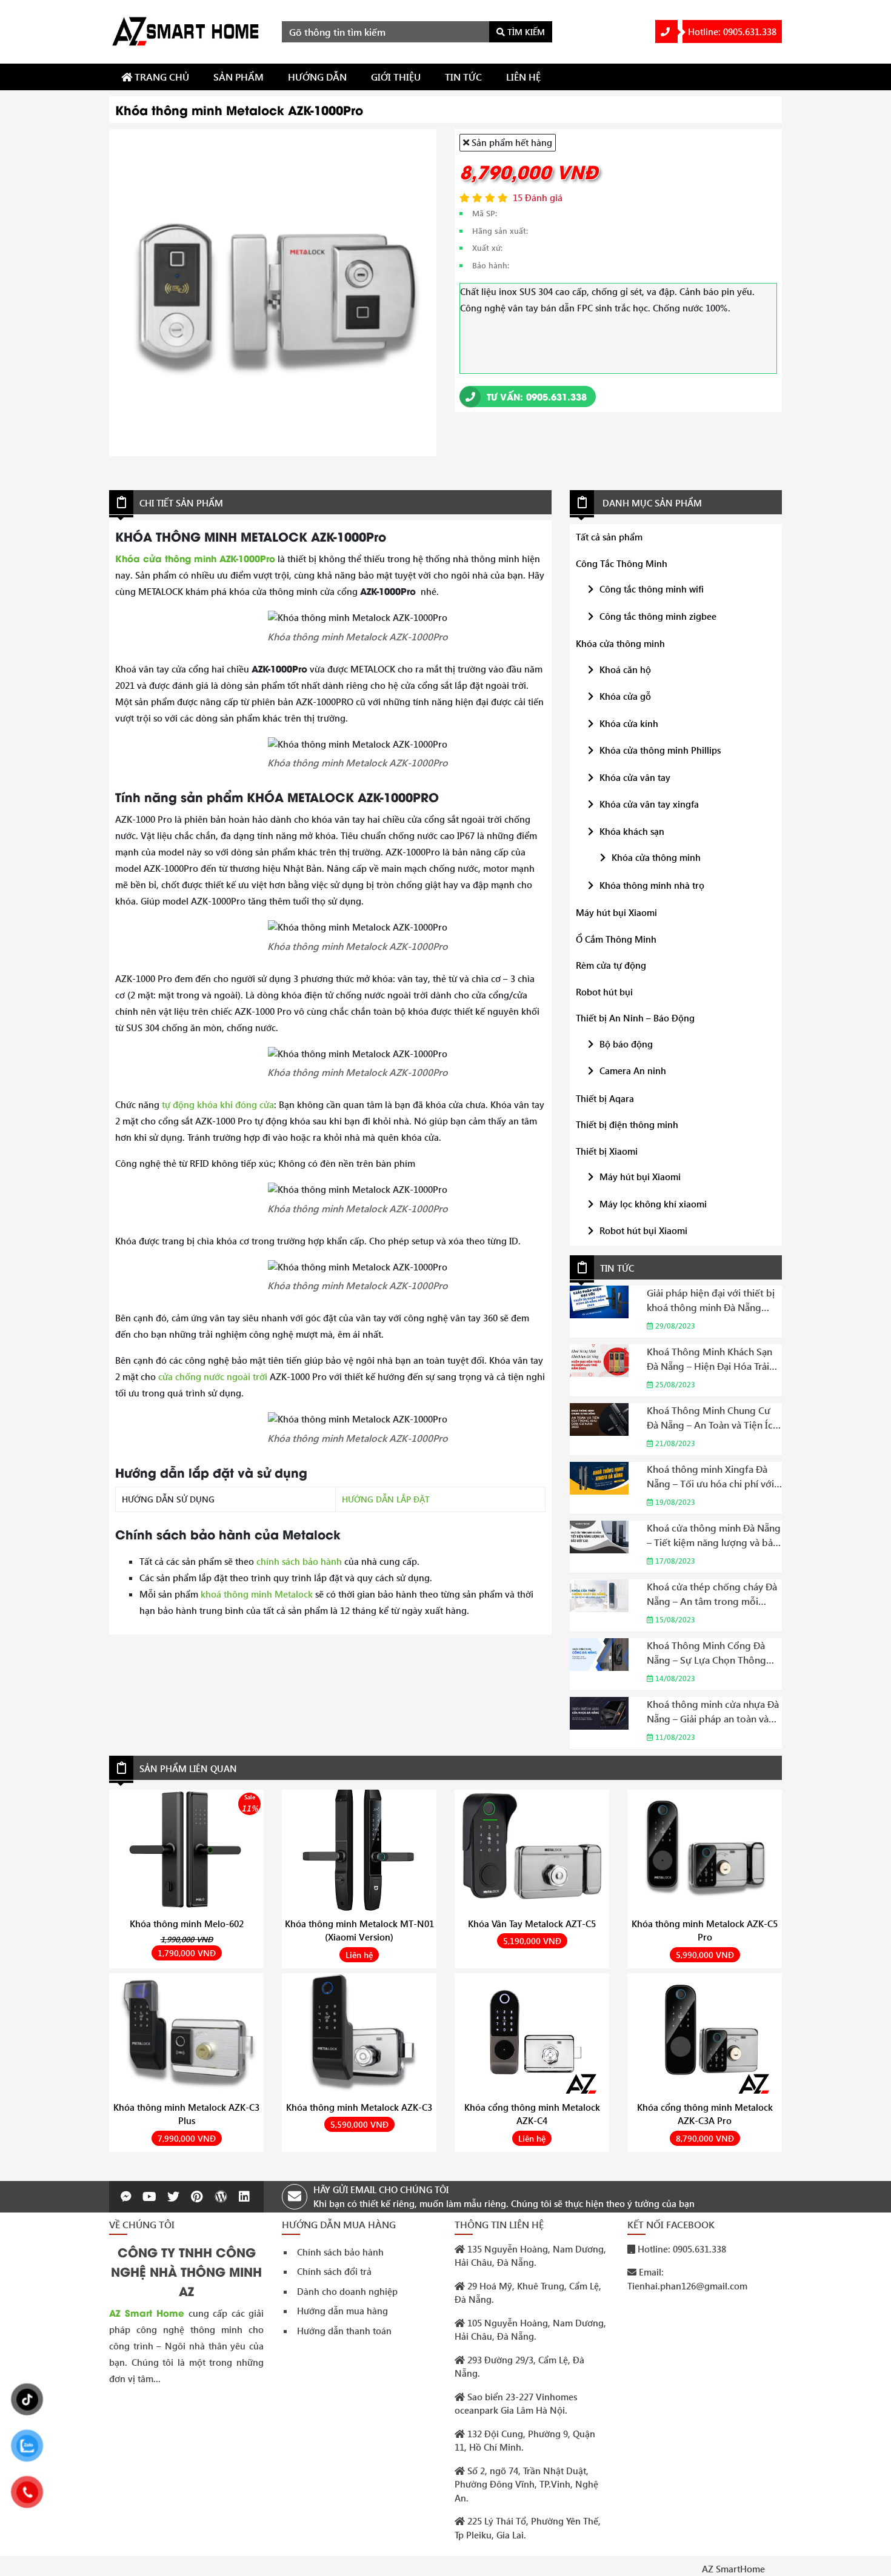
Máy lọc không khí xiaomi (653, 1204)
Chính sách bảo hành (340, 2252)
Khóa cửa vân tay (635, 777)
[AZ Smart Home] (186, 30)
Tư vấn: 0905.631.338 (535, 396)
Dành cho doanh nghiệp (347, 2291)
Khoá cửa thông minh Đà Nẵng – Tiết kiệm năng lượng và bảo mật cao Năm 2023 (714, 1535)
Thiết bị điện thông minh (627, 1124)
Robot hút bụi (604, 992)
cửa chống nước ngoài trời (213, 1376)
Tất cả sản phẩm (609, 537)
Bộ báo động (626, 1044)
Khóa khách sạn (632, 831)
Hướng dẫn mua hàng (342, 2311)
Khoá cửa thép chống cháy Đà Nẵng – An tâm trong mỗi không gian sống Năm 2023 (712, 1594)
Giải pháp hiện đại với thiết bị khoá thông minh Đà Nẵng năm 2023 (711, 1300)
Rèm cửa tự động (611, 965)
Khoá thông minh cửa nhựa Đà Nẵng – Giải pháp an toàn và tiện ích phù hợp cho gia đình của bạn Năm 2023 (713, 1712)
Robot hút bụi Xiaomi (643, 1230)
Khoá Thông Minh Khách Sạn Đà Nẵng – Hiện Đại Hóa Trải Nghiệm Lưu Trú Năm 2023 (709, 1359)
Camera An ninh (633, 1071)
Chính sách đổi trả (334, 2271)
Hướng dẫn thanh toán (344, 2331)
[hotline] (666, 32)
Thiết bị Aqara (605, 1098)
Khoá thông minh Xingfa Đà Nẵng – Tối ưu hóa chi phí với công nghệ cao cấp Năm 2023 (712, 1477)
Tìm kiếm (525, 32)
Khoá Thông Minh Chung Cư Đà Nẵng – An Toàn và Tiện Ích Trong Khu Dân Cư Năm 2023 (712, 1418)
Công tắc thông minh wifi (652, 589)
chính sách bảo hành (299, 1561)
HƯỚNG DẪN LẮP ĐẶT (386, 1499)
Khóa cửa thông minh (620, 643)
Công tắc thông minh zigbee (658, 616)
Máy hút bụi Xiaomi (616, 912)
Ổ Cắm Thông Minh (616, 939)
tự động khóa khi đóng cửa (218, 1104)
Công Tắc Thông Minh (622, 563)
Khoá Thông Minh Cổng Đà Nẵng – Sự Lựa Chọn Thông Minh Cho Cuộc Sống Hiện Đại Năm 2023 (713, 1653)
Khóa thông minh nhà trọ (652, 885)
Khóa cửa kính (629, 723)
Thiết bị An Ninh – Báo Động (635, 1018)
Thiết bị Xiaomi (607, 1151)
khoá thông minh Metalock (257, 1594)
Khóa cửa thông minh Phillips (660, 750)
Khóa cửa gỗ (625, 696)
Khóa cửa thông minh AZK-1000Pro (195, 558)
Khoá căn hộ (625, 669)
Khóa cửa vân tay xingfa (649, 804)
